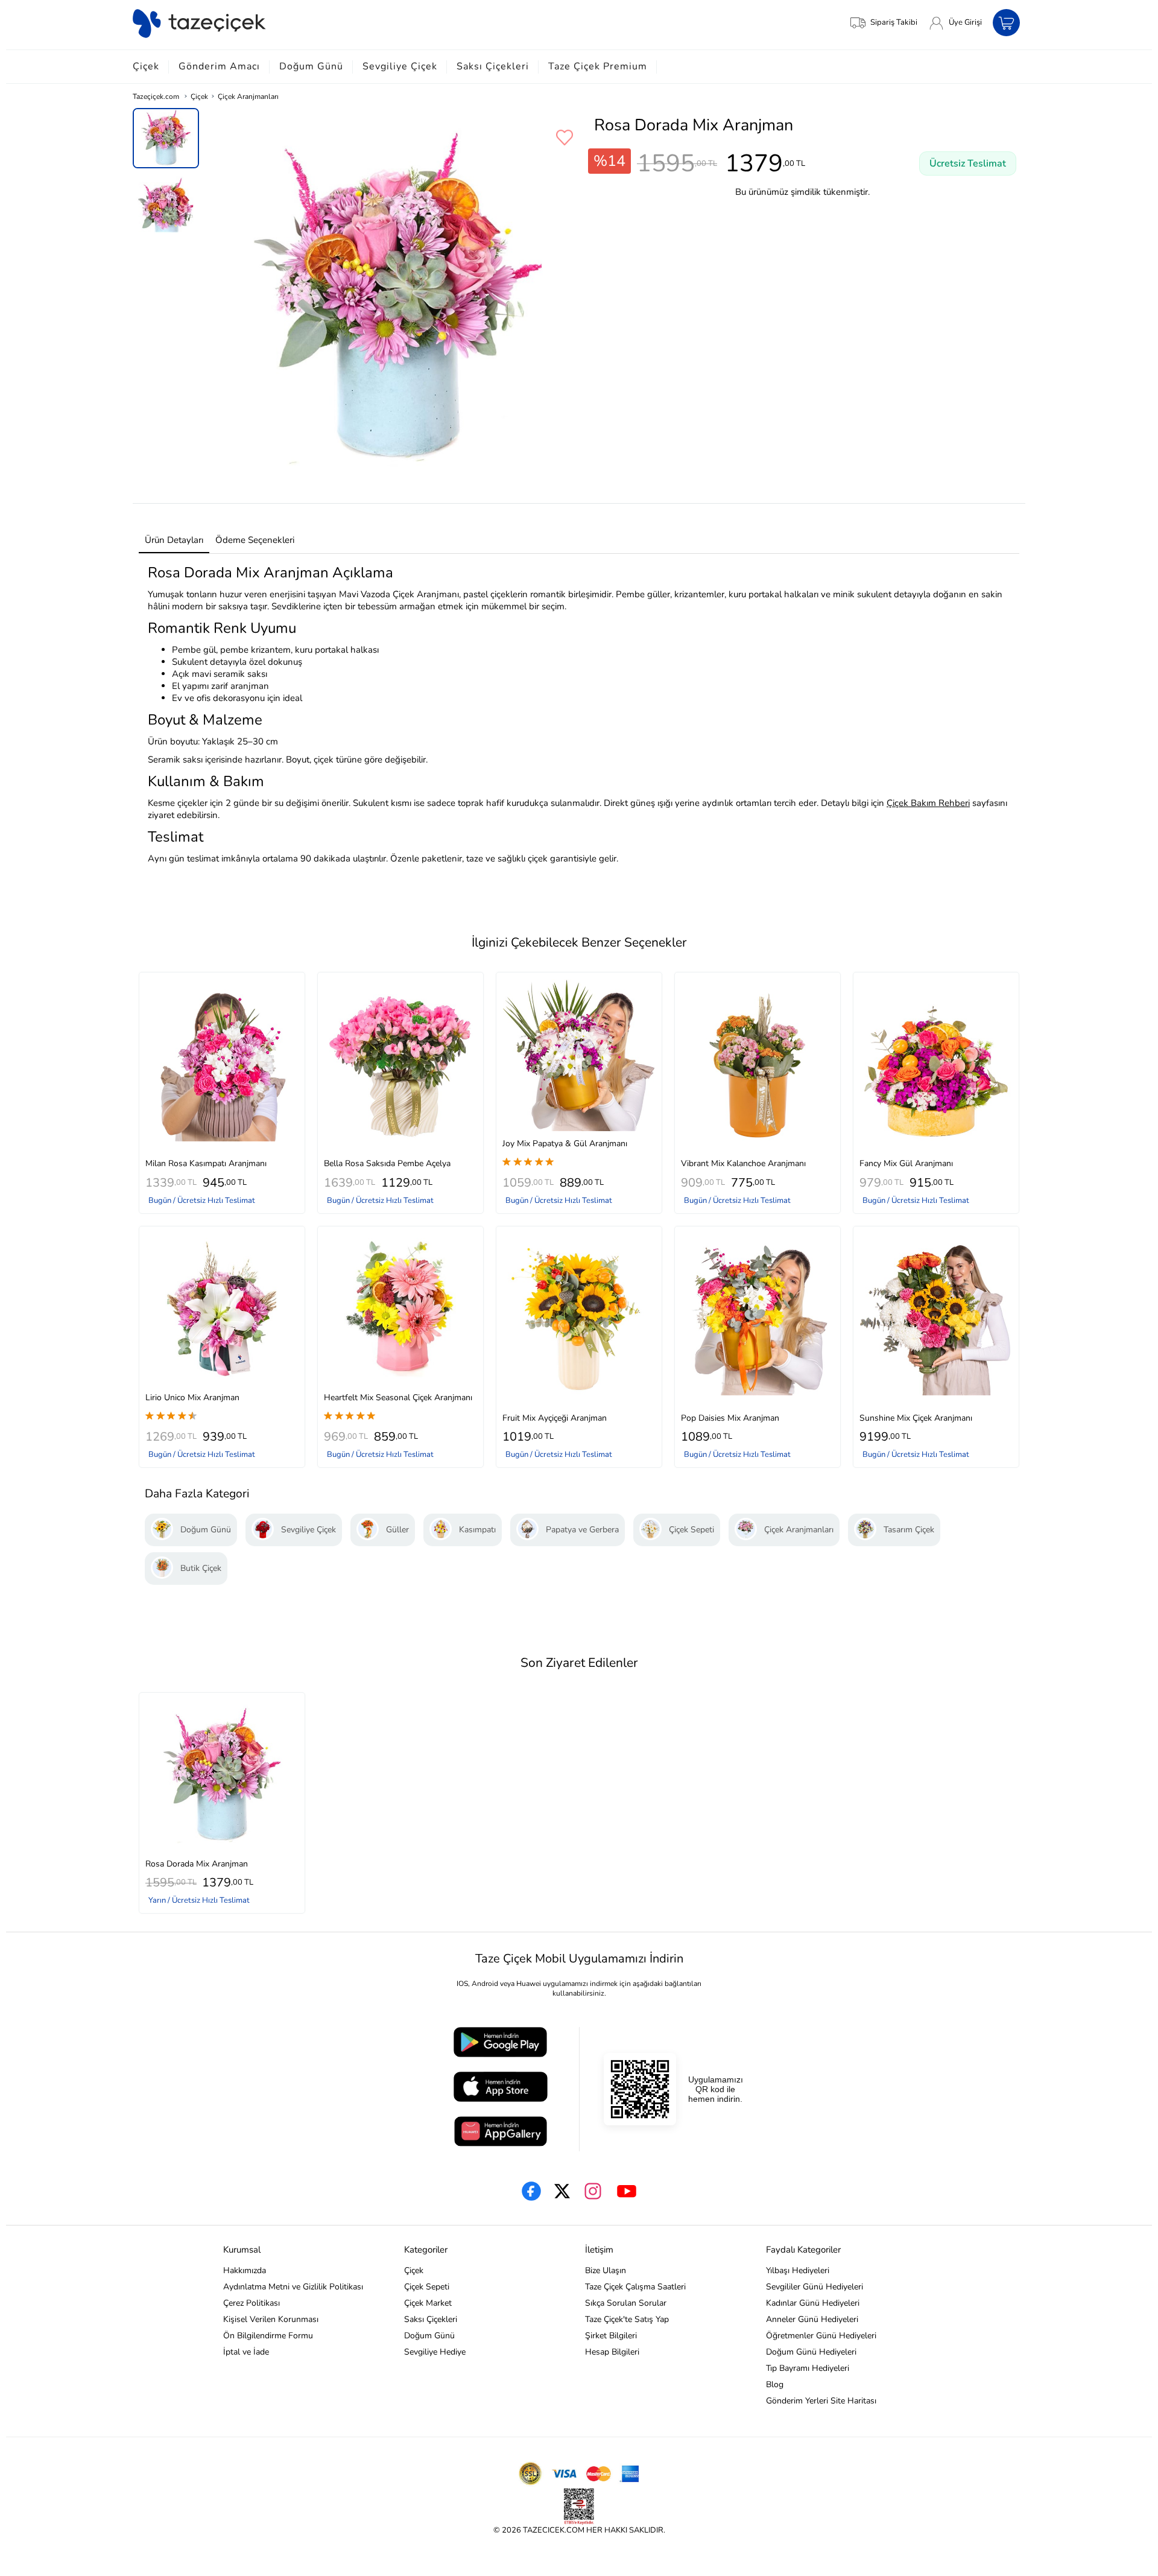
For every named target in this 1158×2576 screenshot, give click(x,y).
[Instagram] (593, 2191)
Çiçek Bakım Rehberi (928, 803)
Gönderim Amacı (219, 66)
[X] (562, 2191)
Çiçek (146, 66)
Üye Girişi (965, 22)
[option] (166, 138)
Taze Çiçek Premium (598, 66)
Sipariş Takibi (894, 22)
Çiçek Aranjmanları (248, 97)
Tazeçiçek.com (156, 97)
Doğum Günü (311, 66)
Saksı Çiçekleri (493, 66)
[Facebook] (531, 2191)
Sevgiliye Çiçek (400, 66)
